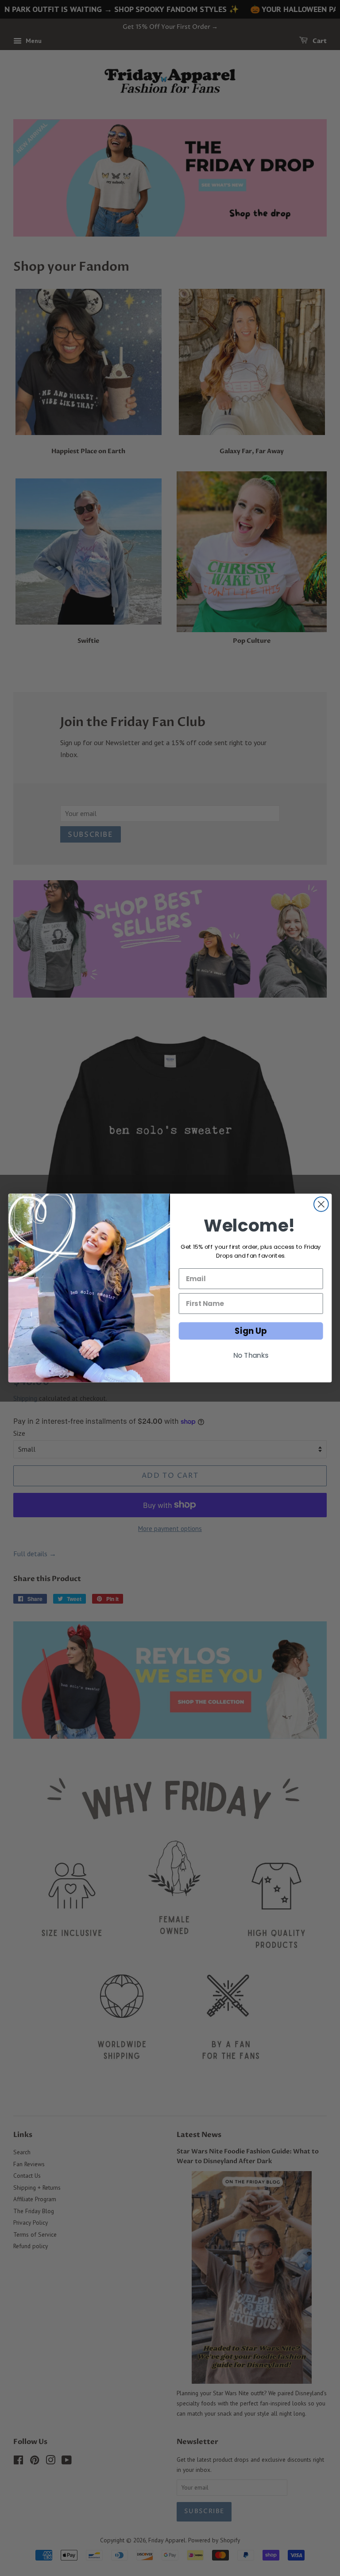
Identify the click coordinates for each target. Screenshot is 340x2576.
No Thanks (251, 1356)
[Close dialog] (321, 1204)
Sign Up (251, 1331)
